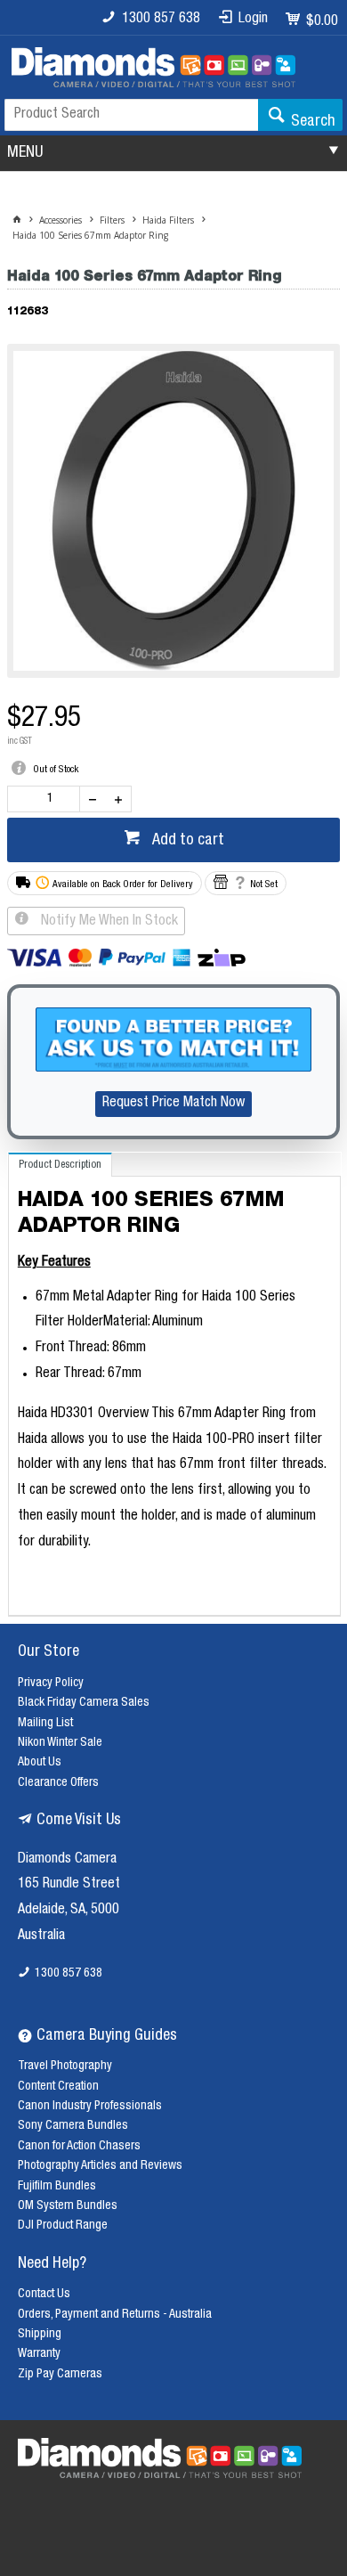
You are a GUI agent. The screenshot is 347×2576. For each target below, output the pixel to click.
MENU (25, 153)
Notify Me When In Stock (108, 922)
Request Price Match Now (173, 1104)
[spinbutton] (47, 799)
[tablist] (174, 1384)
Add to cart (186, 841)
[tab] (60, 1165)
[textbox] (131, 115)
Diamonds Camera (67, 1860)
